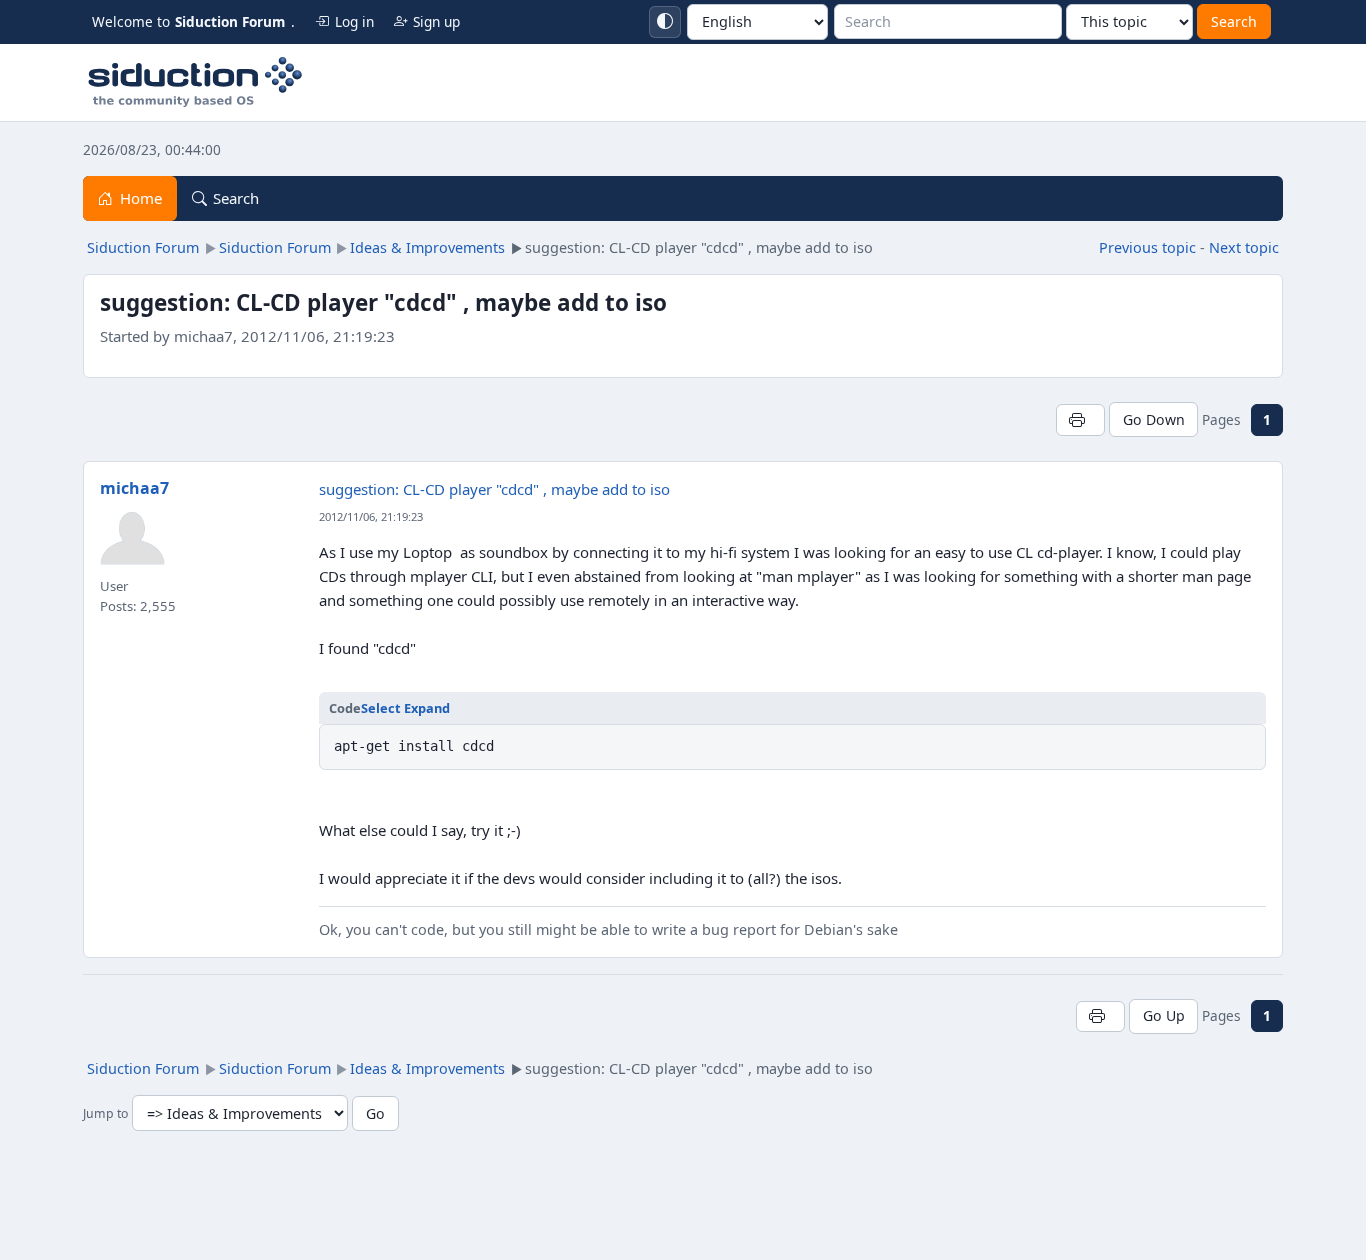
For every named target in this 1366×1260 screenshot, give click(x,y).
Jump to (105, 1114)
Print (1080, 419)
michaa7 (134, 488)
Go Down (1154, 419)
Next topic (1244, 247)
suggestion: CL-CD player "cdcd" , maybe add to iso (494, 489)
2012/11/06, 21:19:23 (371, 516)
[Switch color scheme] (665, 22)
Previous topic (1147, 247)
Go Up (1164, 1015)
